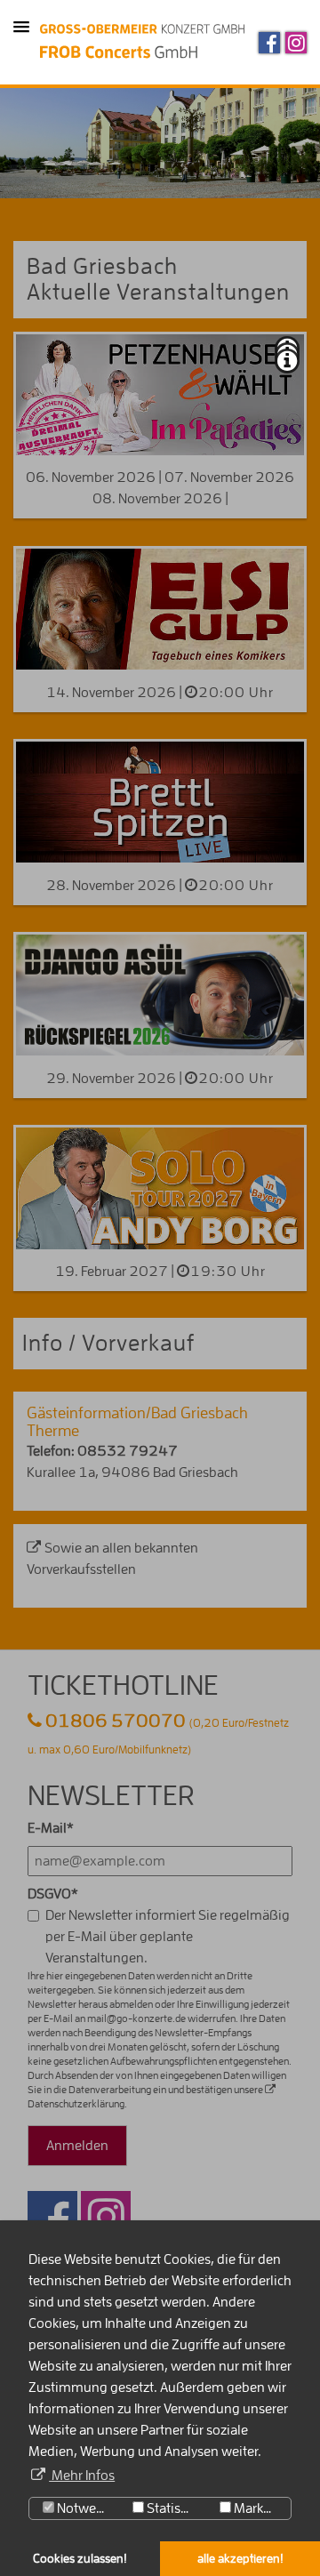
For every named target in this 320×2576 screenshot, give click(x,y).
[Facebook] (269, 43)
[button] (21, 28)
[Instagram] (296, 43)
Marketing (261, 2508)
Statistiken (175, 2508)
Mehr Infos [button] (82, 2476)
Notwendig (87, 2508)
